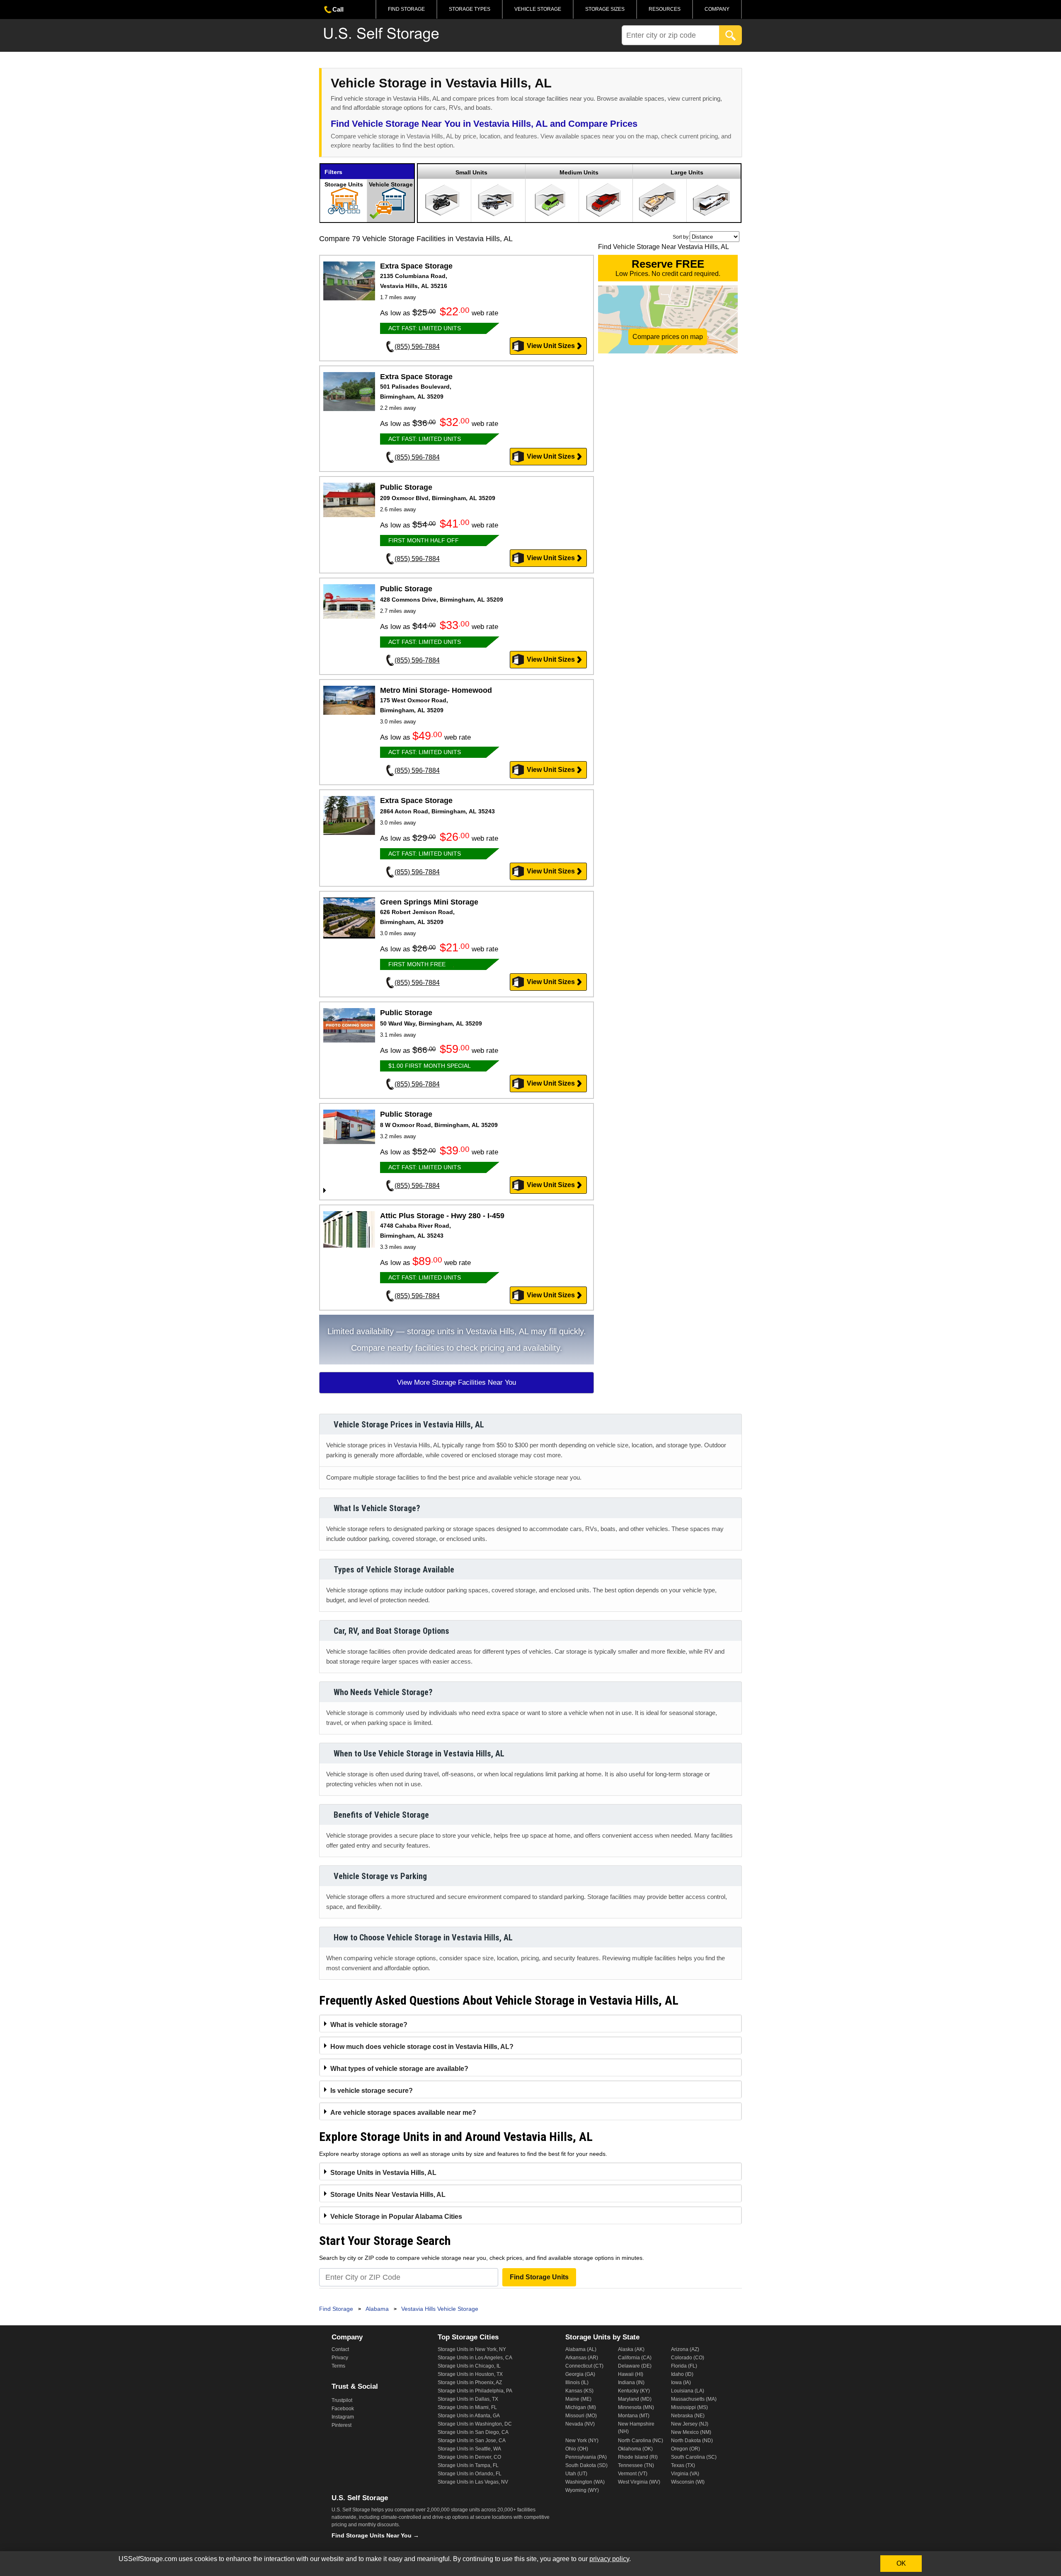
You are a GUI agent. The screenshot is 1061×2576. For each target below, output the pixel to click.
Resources (665, 9)
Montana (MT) (634, 2416)
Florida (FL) (684, 2366)
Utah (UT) (576, 2474)
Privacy (340, 2358)
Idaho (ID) (682, 2374)
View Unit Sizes (551, 346)
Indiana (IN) (631, 2382)
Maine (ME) (578, 2399)
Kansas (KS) (579, 2391)
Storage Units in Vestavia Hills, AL (383, 2173)
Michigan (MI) (581, 2407)
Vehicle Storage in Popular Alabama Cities (396, 2217)
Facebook (343, 2409)
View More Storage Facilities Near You (457, 1382)
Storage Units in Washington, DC (475, 2424)
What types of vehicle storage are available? (399, 2069)
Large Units (687, 172)
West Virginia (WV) (639, 2482)
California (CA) (635, 2358)
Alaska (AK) (631, 2349)
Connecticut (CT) (584, 2366)
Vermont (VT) (633, 2474)
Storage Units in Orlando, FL (470, 2474)
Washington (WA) (585, 2482)
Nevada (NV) (580, 2424)
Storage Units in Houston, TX (470, 2374)
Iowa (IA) (681, 2382)
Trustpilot (342, 2400)
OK (901, 2563)
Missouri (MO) (581, 2416)
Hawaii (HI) (631, 2374)
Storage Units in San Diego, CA (473, 2432)
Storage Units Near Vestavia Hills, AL (388, 2195)
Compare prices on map (668, 337)
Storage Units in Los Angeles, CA (475, 2358)
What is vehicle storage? (369, 2025)
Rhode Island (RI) (638, 2457)
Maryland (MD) (635, 2399)
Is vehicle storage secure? (372, 2091)
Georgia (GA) (580, 2374)
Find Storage (406, 9)
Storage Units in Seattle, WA (469, 2449)
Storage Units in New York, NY (472, 2349)
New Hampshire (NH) (636, 2428)
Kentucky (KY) (634, 2391)
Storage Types (470, 9)
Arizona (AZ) (685, 2349)
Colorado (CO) (688, 2358)
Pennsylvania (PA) (586, 2457)
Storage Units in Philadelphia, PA (475, 2391)
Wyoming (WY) (582, 2490)
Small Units (471, 172)
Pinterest (342, 2425)
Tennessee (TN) (636, 2465)
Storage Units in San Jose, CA (472, 2441)
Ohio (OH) (577, 2449)
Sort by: (681, 237)
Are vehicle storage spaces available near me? (403, 2113)
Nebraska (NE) (688, 2416)
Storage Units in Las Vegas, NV (473, 2482)
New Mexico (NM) (691, 2432)
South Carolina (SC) (694, 2457)
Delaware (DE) (635, 2366)
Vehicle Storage (538, 9)
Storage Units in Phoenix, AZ (470, 2382)
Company (717, 9)
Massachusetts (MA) (694, 2399)
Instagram (343, 2417)
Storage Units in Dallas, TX (468, 2399)
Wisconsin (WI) (688, 2482)
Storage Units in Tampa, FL (468, 2465)
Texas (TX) (683, 2465)
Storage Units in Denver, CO (469, 2457)
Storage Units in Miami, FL (467, 2407)
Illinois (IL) (577, 2382)
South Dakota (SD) (586, 2465)
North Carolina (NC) (641, 2441)
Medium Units (579, 172)
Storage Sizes (605, 9)
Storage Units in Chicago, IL (469, 2366)
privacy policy (609, 2559)
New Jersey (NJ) (690, 2424)
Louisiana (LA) (688, 2391)
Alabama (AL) (581, 2349)
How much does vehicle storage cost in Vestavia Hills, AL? (422, 2047)
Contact (340, 2349)
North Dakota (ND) (692, 2441)
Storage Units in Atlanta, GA (469, 2416)
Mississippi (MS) (689, 2407)
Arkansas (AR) (582, 2358)
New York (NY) (582, 2441)
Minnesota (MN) (636, 2407)
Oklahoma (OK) (635, 2449)
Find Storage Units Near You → (375, 2535)
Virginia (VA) (685, 2474)
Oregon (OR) (686, 2449)
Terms (338, 2366)
